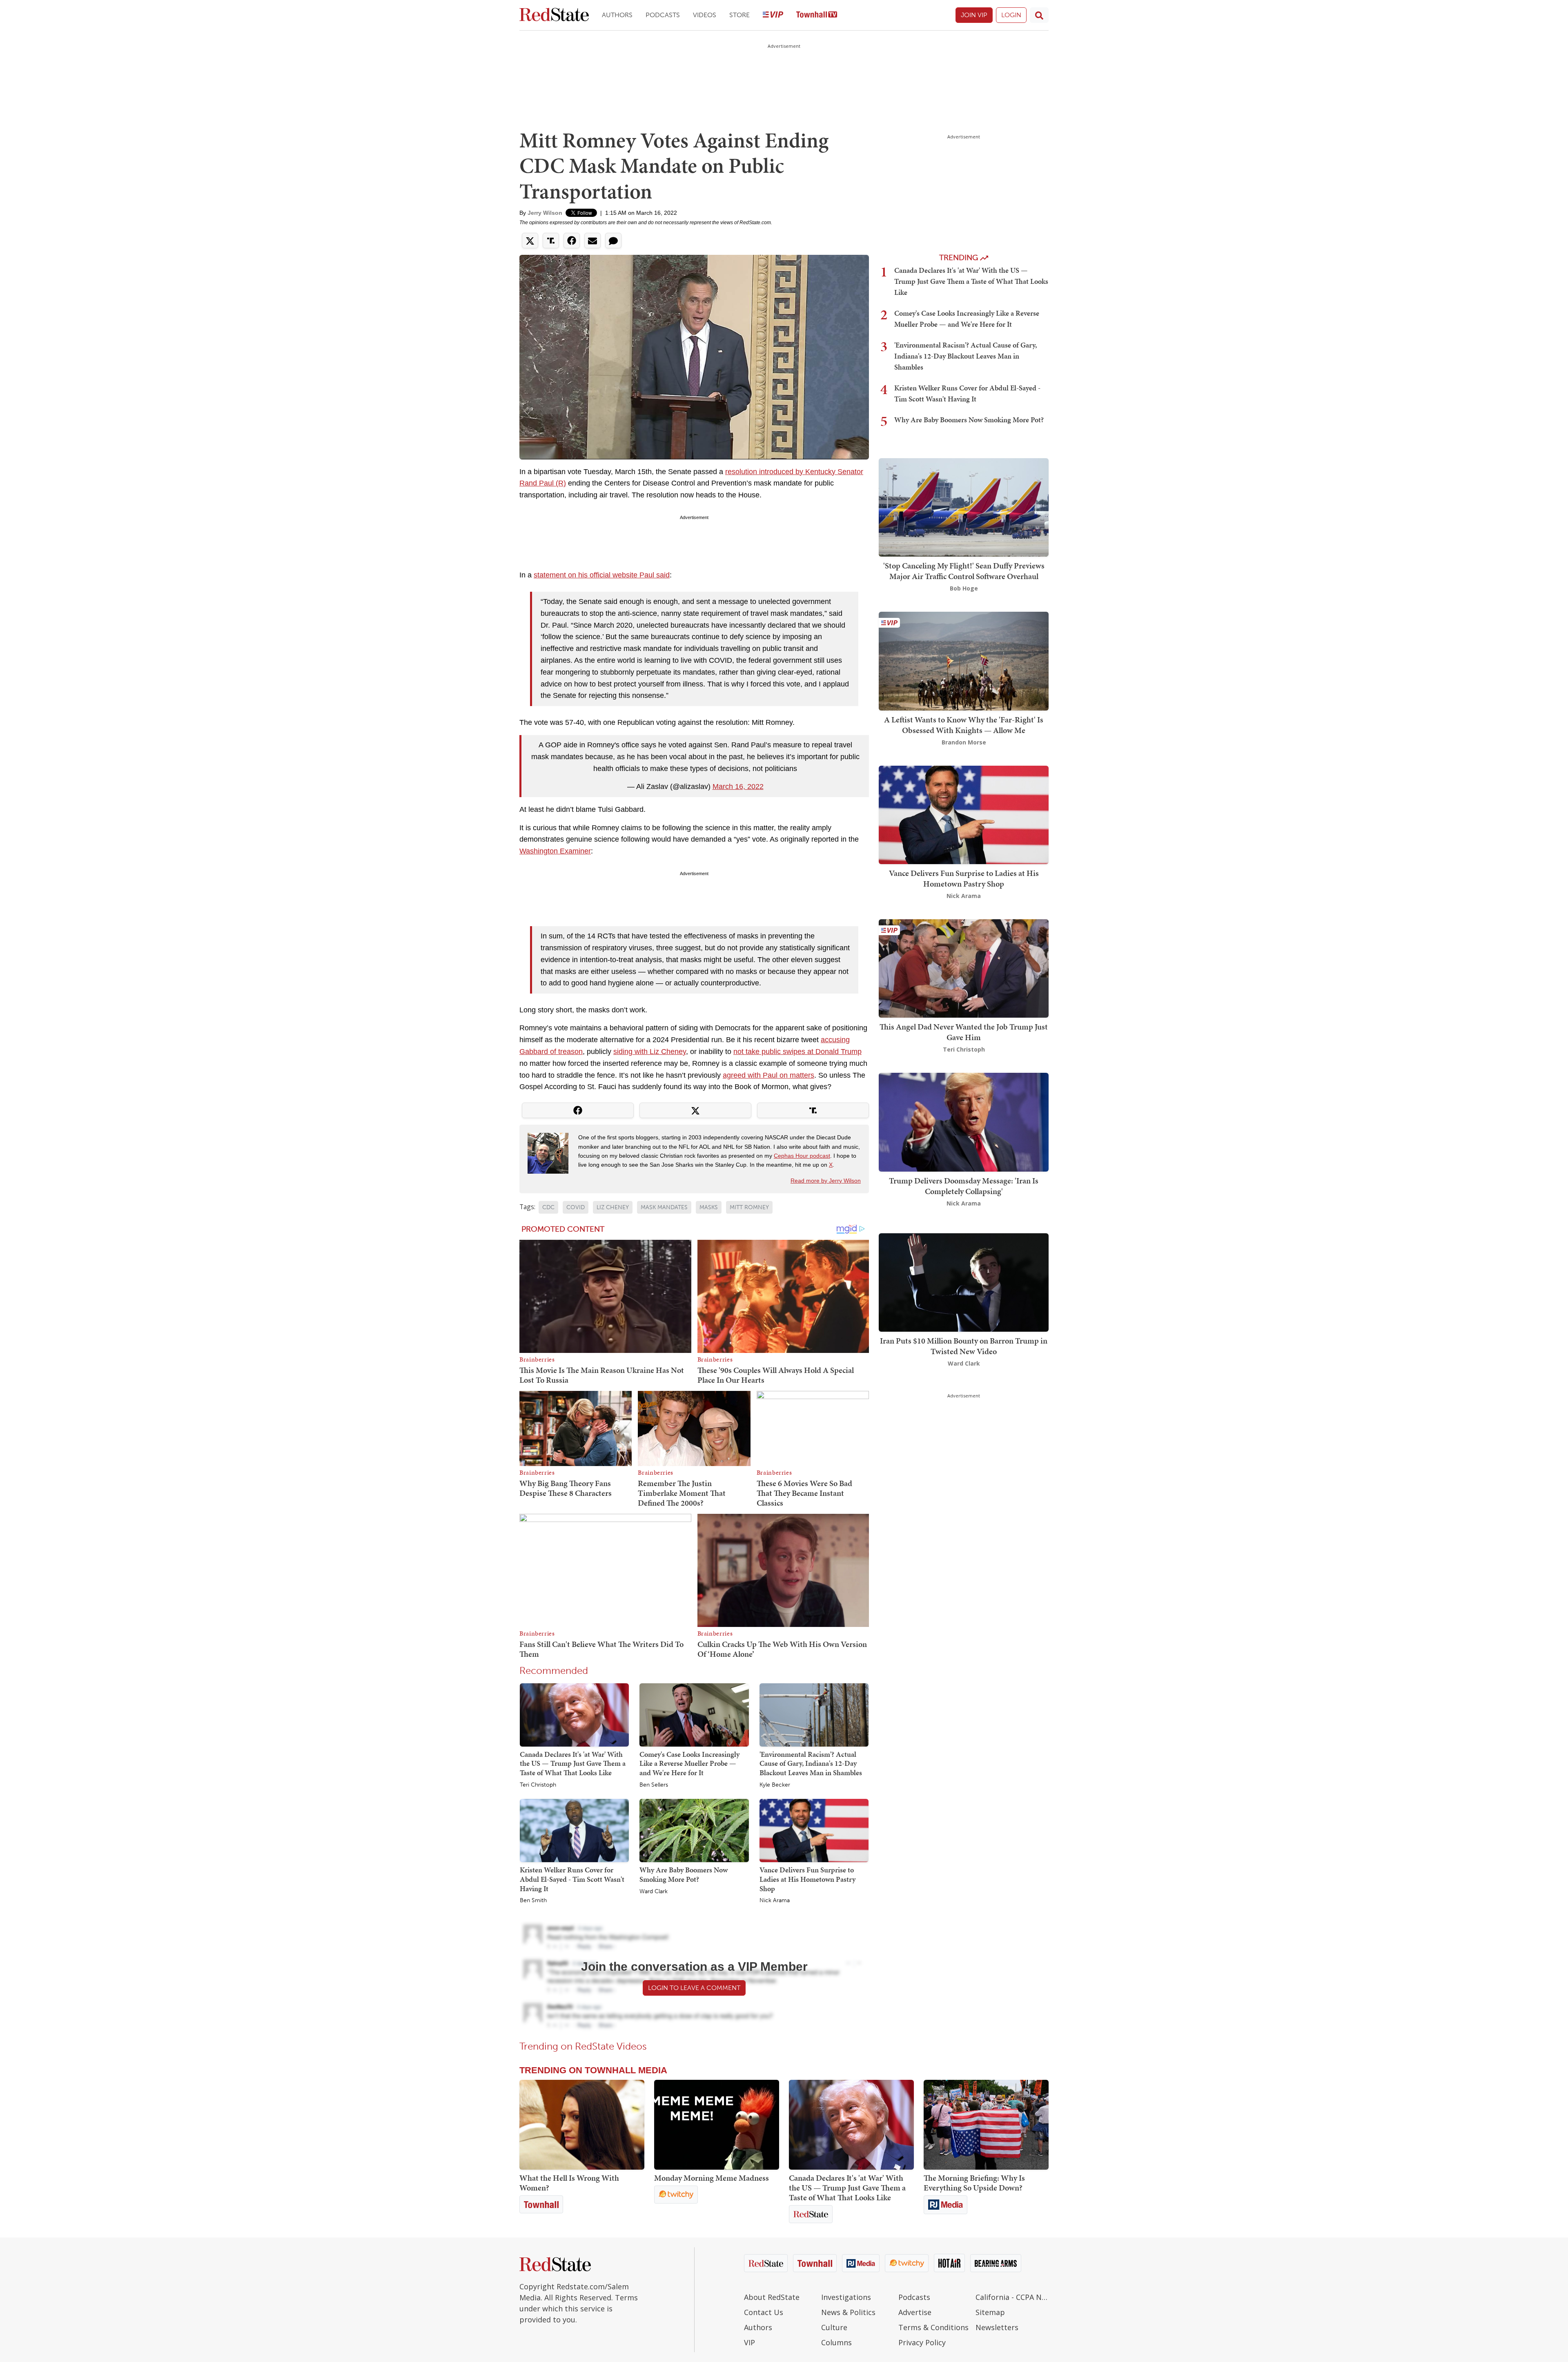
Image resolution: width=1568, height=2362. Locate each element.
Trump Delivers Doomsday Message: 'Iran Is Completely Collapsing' (964, 1186)
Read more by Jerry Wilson (826, 1181)
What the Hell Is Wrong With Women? (569, 2183)
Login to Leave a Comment (694, 1988)
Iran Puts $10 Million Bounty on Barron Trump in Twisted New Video (964, 1346)
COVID (576, 1207)
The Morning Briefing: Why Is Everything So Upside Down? (974, 2183)
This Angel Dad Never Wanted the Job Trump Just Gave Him (964, 1032)
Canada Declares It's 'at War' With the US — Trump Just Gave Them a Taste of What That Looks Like (573, 1763)
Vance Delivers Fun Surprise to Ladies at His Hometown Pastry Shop (807, 1879)
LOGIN (1011, 15)
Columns (836, 2342)
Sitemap (990, 2312)
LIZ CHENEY (613, 1207)
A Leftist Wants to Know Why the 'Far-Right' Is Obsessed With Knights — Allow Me (964, 725)
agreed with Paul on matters (768, 1075)
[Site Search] (1039, 15)
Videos (705, 15)
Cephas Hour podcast (802, 1156)
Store (739, 15)
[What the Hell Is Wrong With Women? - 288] (582, 2125)
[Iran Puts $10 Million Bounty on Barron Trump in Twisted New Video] (964, 1282)
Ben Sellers (654, 1785)
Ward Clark (654, 1892)
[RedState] (554, 15)
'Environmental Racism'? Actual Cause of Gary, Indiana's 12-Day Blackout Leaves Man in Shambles (811, 1763)
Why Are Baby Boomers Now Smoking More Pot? (684, 1874)
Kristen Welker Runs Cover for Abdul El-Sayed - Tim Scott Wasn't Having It (572, 1879)
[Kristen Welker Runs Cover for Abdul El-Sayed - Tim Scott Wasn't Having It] (574, 1830)
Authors (617, 15)
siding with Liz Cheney (650, 1052)
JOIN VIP (974, 15)
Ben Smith (533, 1901)
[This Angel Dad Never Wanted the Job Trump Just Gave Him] (964, 968)
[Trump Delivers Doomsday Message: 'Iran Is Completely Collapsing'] (964, 1122)
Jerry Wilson (545, 213)
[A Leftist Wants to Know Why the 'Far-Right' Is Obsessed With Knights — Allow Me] (964, 661)
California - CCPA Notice (1012, 2297)
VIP (749, 2342)
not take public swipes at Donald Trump (797, 1052)
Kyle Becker (775, 1785)
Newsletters (997, 2327)
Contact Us (764, 2312)
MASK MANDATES (664, 1207)
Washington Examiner (555, 851)
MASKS (709, 1207)
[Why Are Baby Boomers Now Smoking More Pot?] (694, 1830)
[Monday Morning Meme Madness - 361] (717, 2125)
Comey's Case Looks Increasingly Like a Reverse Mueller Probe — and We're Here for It (689, 1763)
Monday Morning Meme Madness (712, 2178)
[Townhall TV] (817, 15)
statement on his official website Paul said (602, 575)
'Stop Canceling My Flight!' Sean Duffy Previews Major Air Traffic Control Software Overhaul (964, 571)
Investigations (846, 2297)
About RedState (772, 2297)
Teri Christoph (538, 1785)
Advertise (915, 2312)
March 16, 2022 (738, 787)
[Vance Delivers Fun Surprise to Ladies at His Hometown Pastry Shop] (814, 1830)
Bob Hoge (964, 588)
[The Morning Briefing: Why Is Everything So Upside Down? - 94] (986, 2125)
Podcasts (663, 15)
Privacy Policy (922, 2342)
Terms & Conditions (933, 2327)
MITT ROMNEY (749, 1207)
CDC (548, 1207)
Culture (834, 2327)
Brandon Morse (964, 742)
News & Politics (848, 2312)
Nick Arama (775, 1901)
